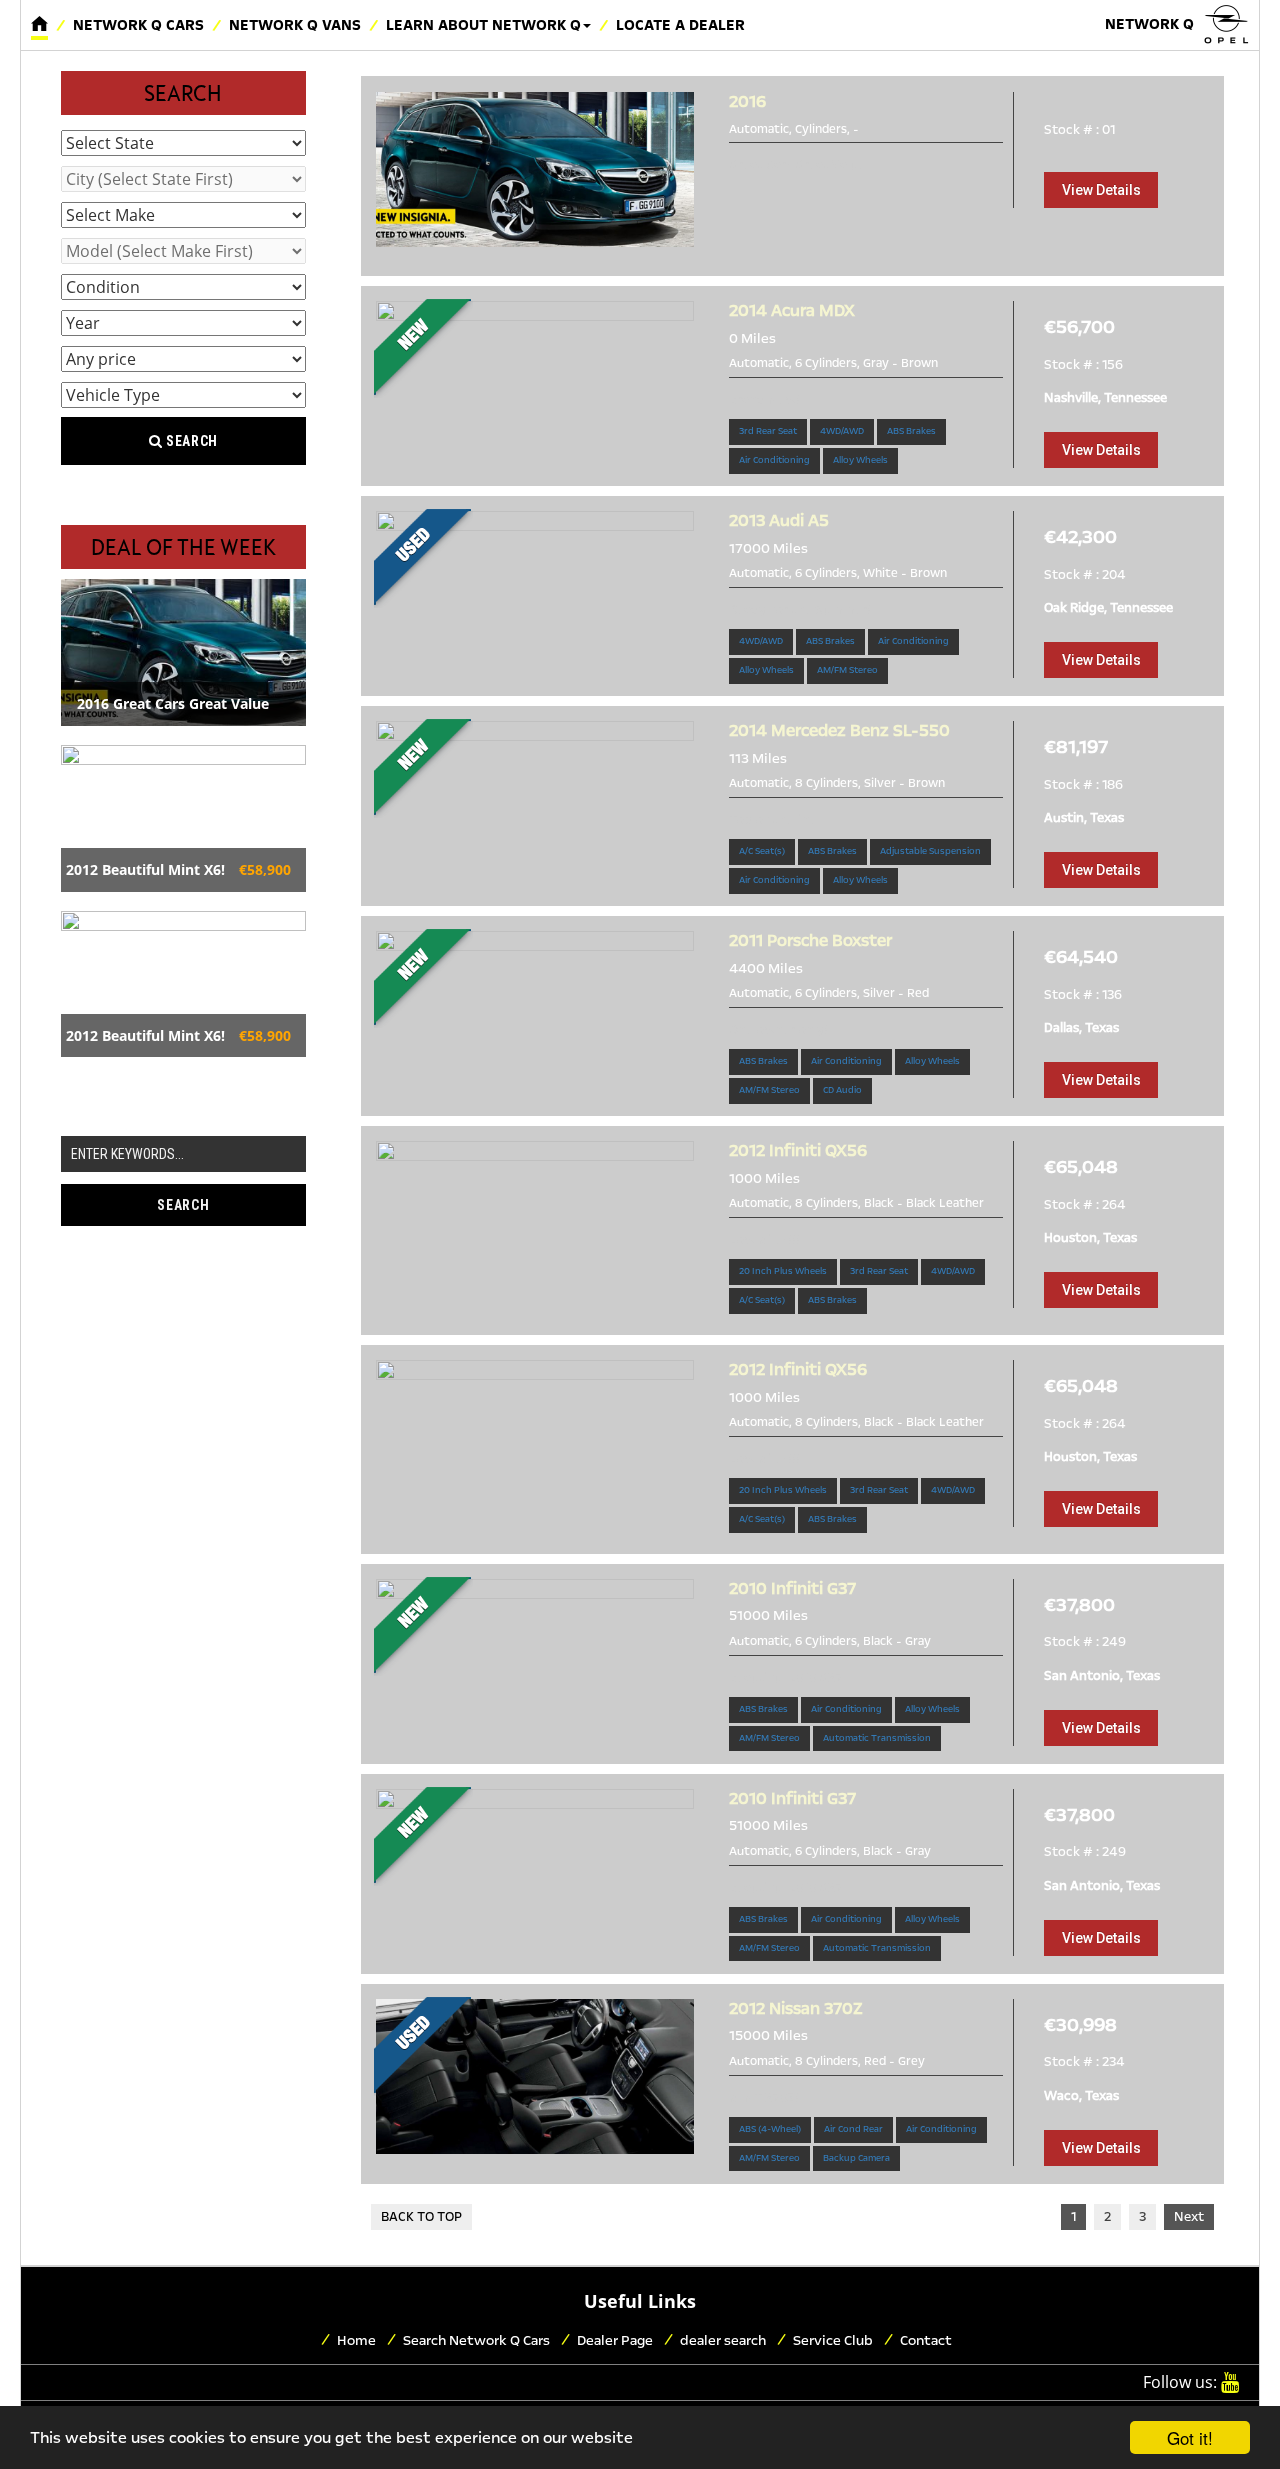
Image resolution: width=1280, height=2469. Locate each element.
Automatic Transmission (877, 1738)
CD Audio (842, 1090)
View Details (1101, 190)
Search (190, 441)
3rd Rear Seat (768, 431)
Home (356, 2340)
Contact (926, 2340)
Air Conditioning (774, 460)
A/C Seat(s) (762, 851)
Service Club (833, 2340)
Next (1189, 2217)
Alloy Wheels (860, 460)
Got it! (1190, 2437)
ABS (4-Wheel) (770, 2129)
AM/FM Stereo (847, 670)
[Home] (39, 25)
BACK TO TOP (421, 2217)
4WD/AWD (842, 431)
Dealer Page (615, 2340)
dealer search (723, 2340)
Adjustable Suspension (930, 851)
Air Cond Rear (853, 2129)
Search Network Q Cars (476, 2340)
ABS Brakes (911, 431)
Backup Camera (856, 2158)
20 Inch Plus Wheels (783, 1271)
